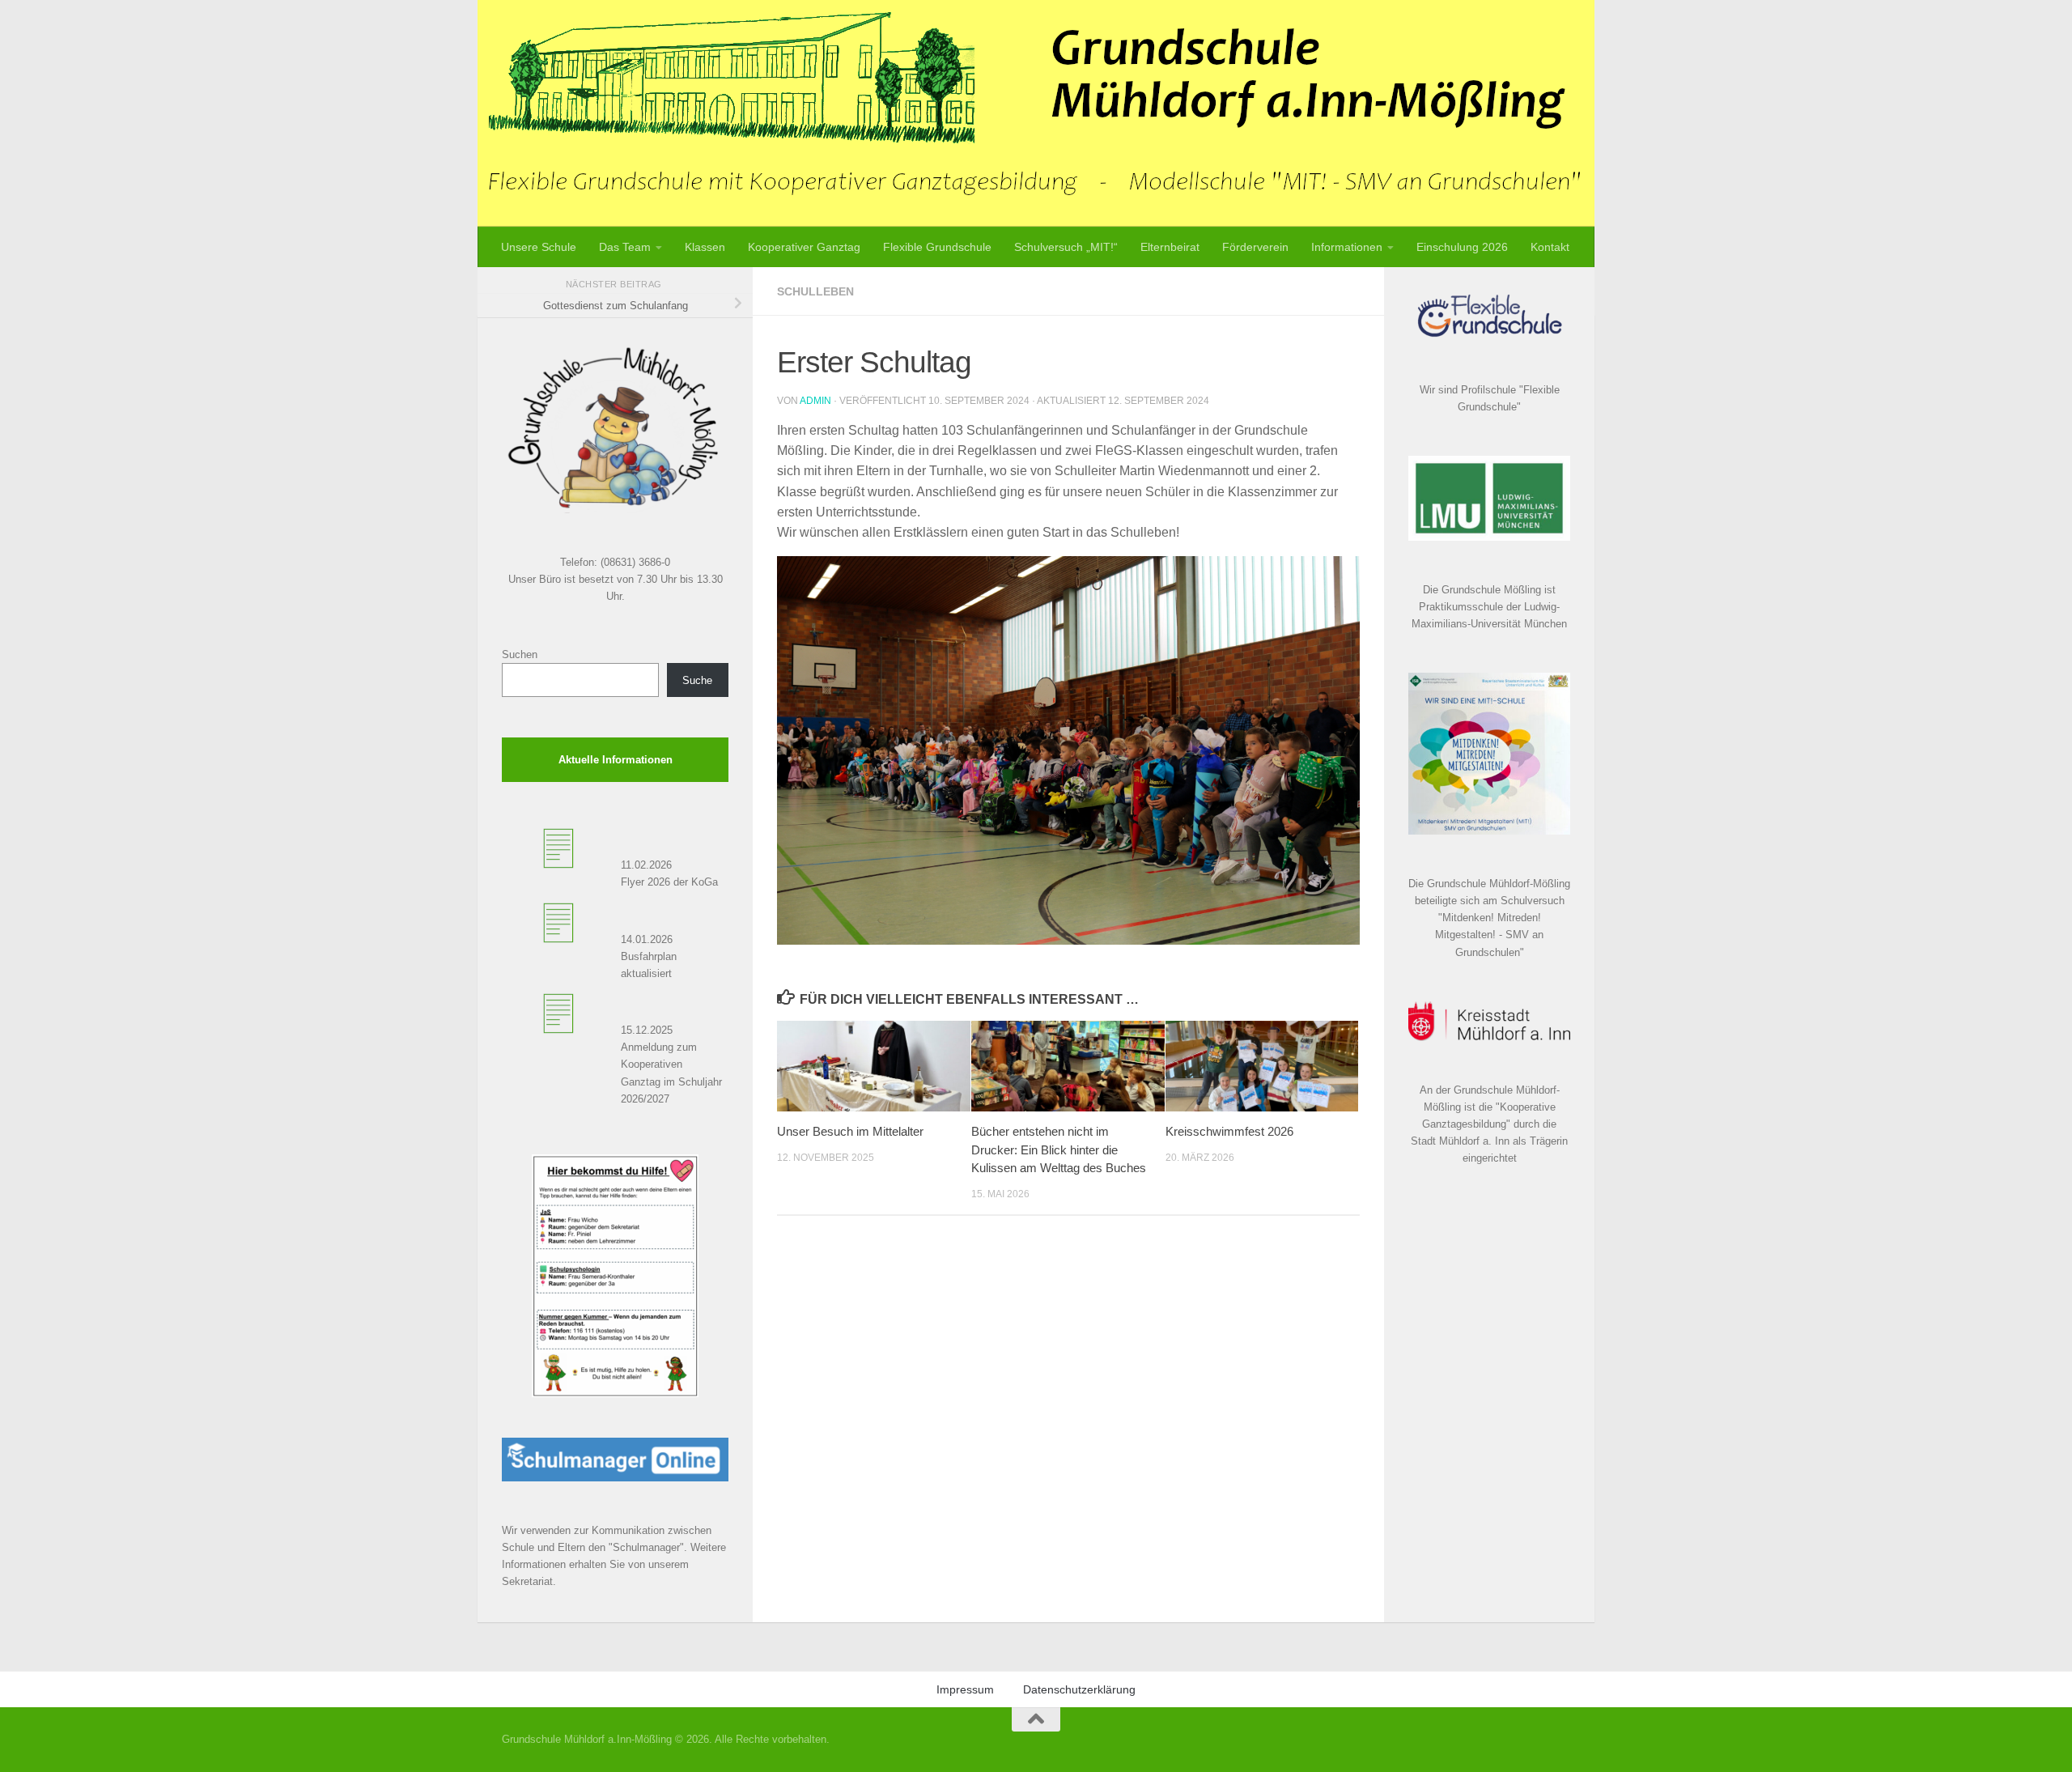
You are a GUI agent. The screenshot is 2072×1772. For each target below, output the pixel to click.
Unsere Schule (539, 247)
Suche (697, 680)
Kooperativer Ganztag (804, 247)
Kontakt (1550, 247)
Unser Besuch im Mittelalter (850, 1131)
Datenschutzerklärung (1079, 1689)
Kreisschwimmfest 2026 (1229, 1131)
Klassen (705, 247)
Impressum (965, 1689)
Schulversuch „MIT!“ (1066, 247)
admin (815, 401)
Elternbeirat (1170, 247)
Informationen (1347, 247)
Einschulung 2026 (1462, 247)
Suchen (520, 654)
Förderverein (1255, 247)
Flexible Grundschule (937, 247)
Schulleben (815, 291)
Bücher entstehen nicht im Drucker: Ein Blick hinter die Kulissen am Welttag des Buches (1059, 1149)
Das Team (625, 247)
